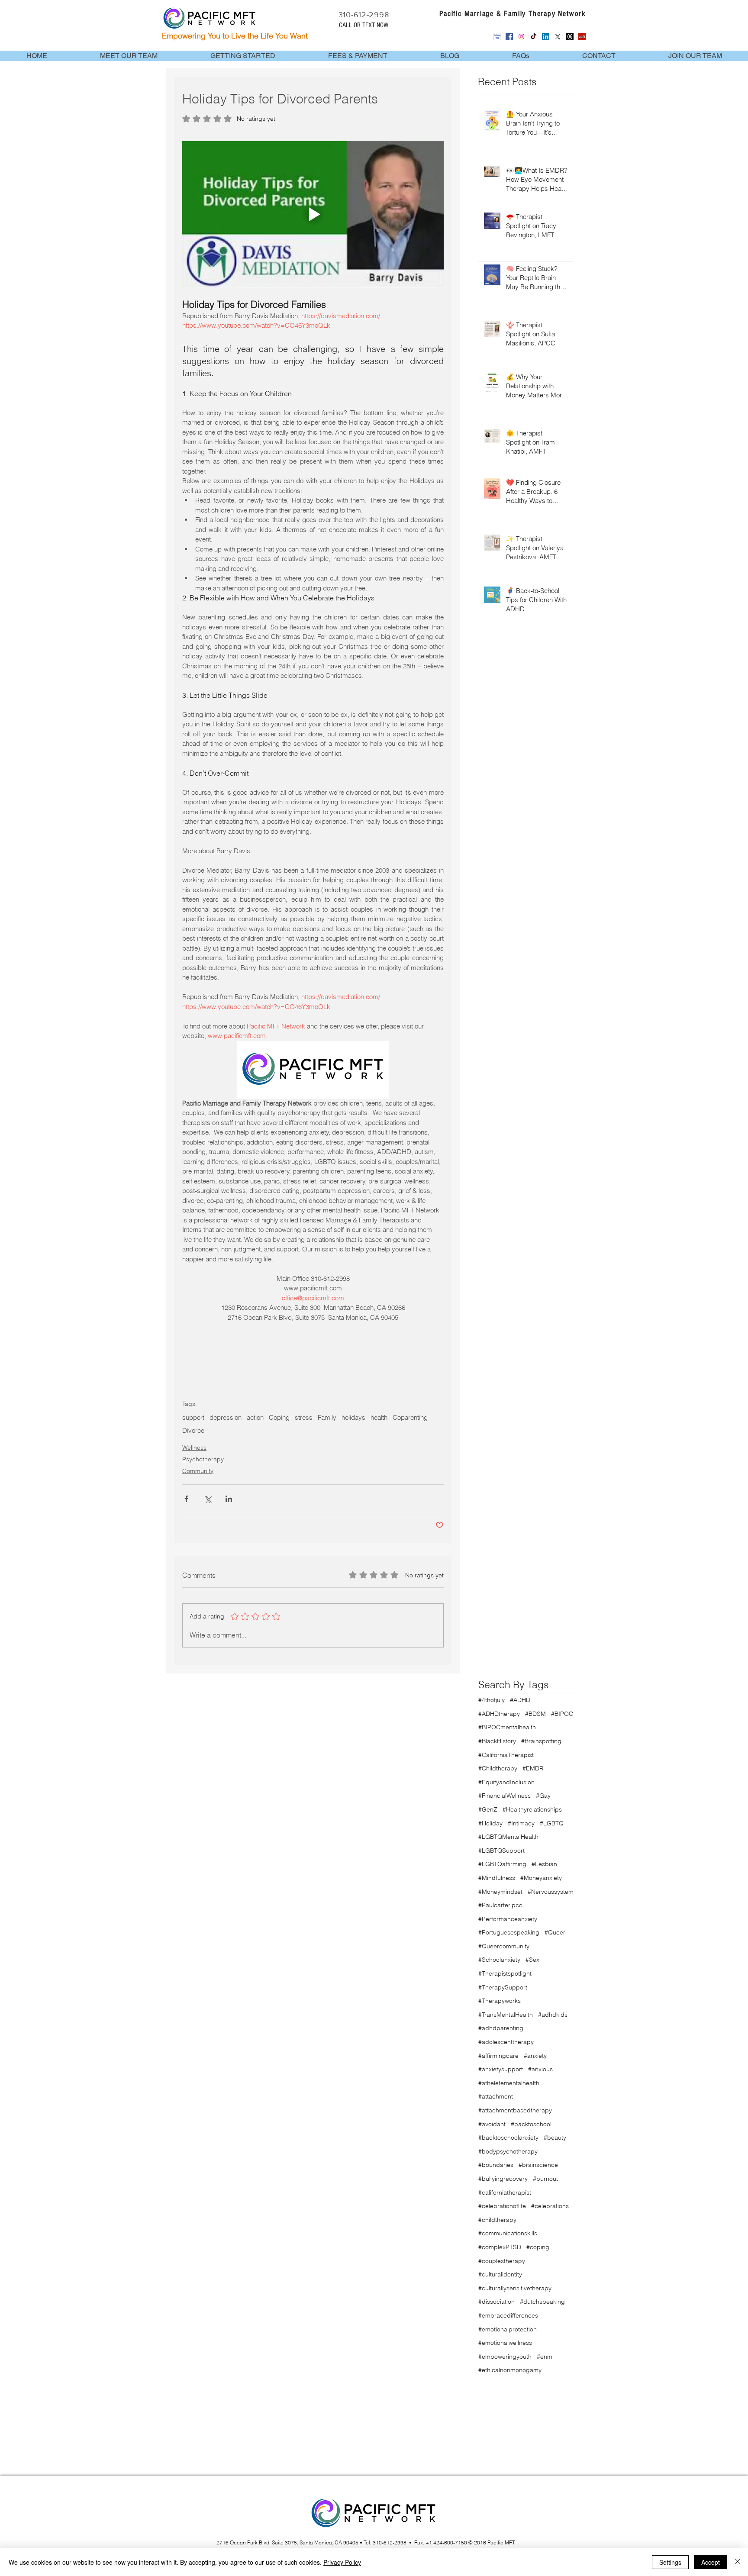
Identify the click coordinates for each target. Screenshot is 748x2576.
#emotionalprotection (508, 2329)
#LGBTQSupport (501, 1851)
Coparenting (410, 1418)
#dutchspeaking (542, 2302)
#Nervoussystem (551, 1892)
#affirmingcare (498, 2056)
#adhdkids (553, 2015)
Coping (279, 1418)
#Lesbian (544, 1864)
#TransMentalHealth (506, 2015)
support (193, 1418)
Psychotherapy (203, 1459)
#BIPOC (562, 1714)
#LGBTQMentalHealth (508, 1837)
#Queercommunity (504, 1946)
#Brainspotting (541, 1741)
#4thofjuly (492, 1700)
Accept (711, 2562)
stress (304, 1418)
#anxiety (535, 2056)
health (379, 1418)
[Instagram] (521, 37)
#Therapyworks (500, 2001)
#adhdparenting (501, 2028)
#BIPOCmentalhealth (507, 1727)
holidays (353, 1418)
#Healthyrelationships (532, 1809)
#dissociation (497, 2302)
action (255, 1418)
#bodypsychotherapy (508, 2151)
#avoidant (492, 2124)
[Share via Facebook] (186, 1499)
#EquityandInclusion (506, 1782)
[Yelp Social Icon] (582, 37)
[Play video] (313, 215)
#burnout (545, 2179)
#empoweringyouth (505, 2357)
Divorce (193, 1431)
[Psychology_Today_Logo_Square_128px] (497, 37)
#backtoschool (531, 2124)
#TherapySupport (503, 1987)
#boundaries (496, 2165)
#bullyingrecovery (503, 2179)
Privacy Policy (342, 2562)
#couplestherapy (502, 2261)
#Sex (532, 1960)
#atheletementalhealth (509, 2083)
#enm (545, 2357)
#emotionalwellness (505, 2343)
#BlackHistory (497, 1741)
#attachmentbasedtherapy (515, 2110)
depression (226, 1418)
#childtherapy (497, 2220)
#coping (538, 2247)
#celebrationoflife (502, 2206)
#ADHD (520, 1700)
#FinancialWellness (505, 1796)
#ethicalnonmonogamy (510, 2370)
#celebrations (550, 2206)
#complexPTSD (500, 2247)
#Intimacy (521, 1823)
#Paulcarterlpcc (500, 1905)
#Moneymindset (500, 1892)
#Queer (555, 1932)
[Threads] (570, 37)
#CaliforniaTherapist (506, 1755)
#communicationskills (508, 2233)
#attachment (496, 2096)
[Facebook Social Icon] (509, 37)
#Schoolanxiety (499, 1960)
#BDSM (535, 1714)
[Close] (738, 2562)
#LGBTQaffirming (502, 1864)
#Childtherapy (498, 1768)
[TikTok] (534, 37)
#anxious (540, 2069)
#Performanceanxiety (508, 1919)
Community (198, 1471)
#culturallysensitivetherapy (515, 2288)
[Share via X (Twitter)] (208, 1499)
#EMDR (533, 1768)
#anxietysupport (501, 2069)
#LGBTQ (552, 1823)
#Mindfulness (497, 1878)
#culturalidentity (500, 2274)
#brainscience (538, 2165)
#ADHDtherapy (499, 1714)
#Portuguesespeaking (509, 1932)
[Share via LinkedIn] (229, 1499)
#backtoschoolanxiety (508, 2138)
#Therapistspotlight (505, 1973)
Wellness (194, 1448)
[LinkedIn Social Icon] (546, 37)
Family (327, 1418)
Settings (670, 2562)
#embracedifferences (508, 2315)
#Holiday (490, 1823)
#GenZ (488, 1809)
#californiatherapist (505, 2192)
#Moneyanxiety (541, 1878)
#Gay (543, 1796)
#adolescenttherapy (506, 2042)
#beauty (555, 2138)
